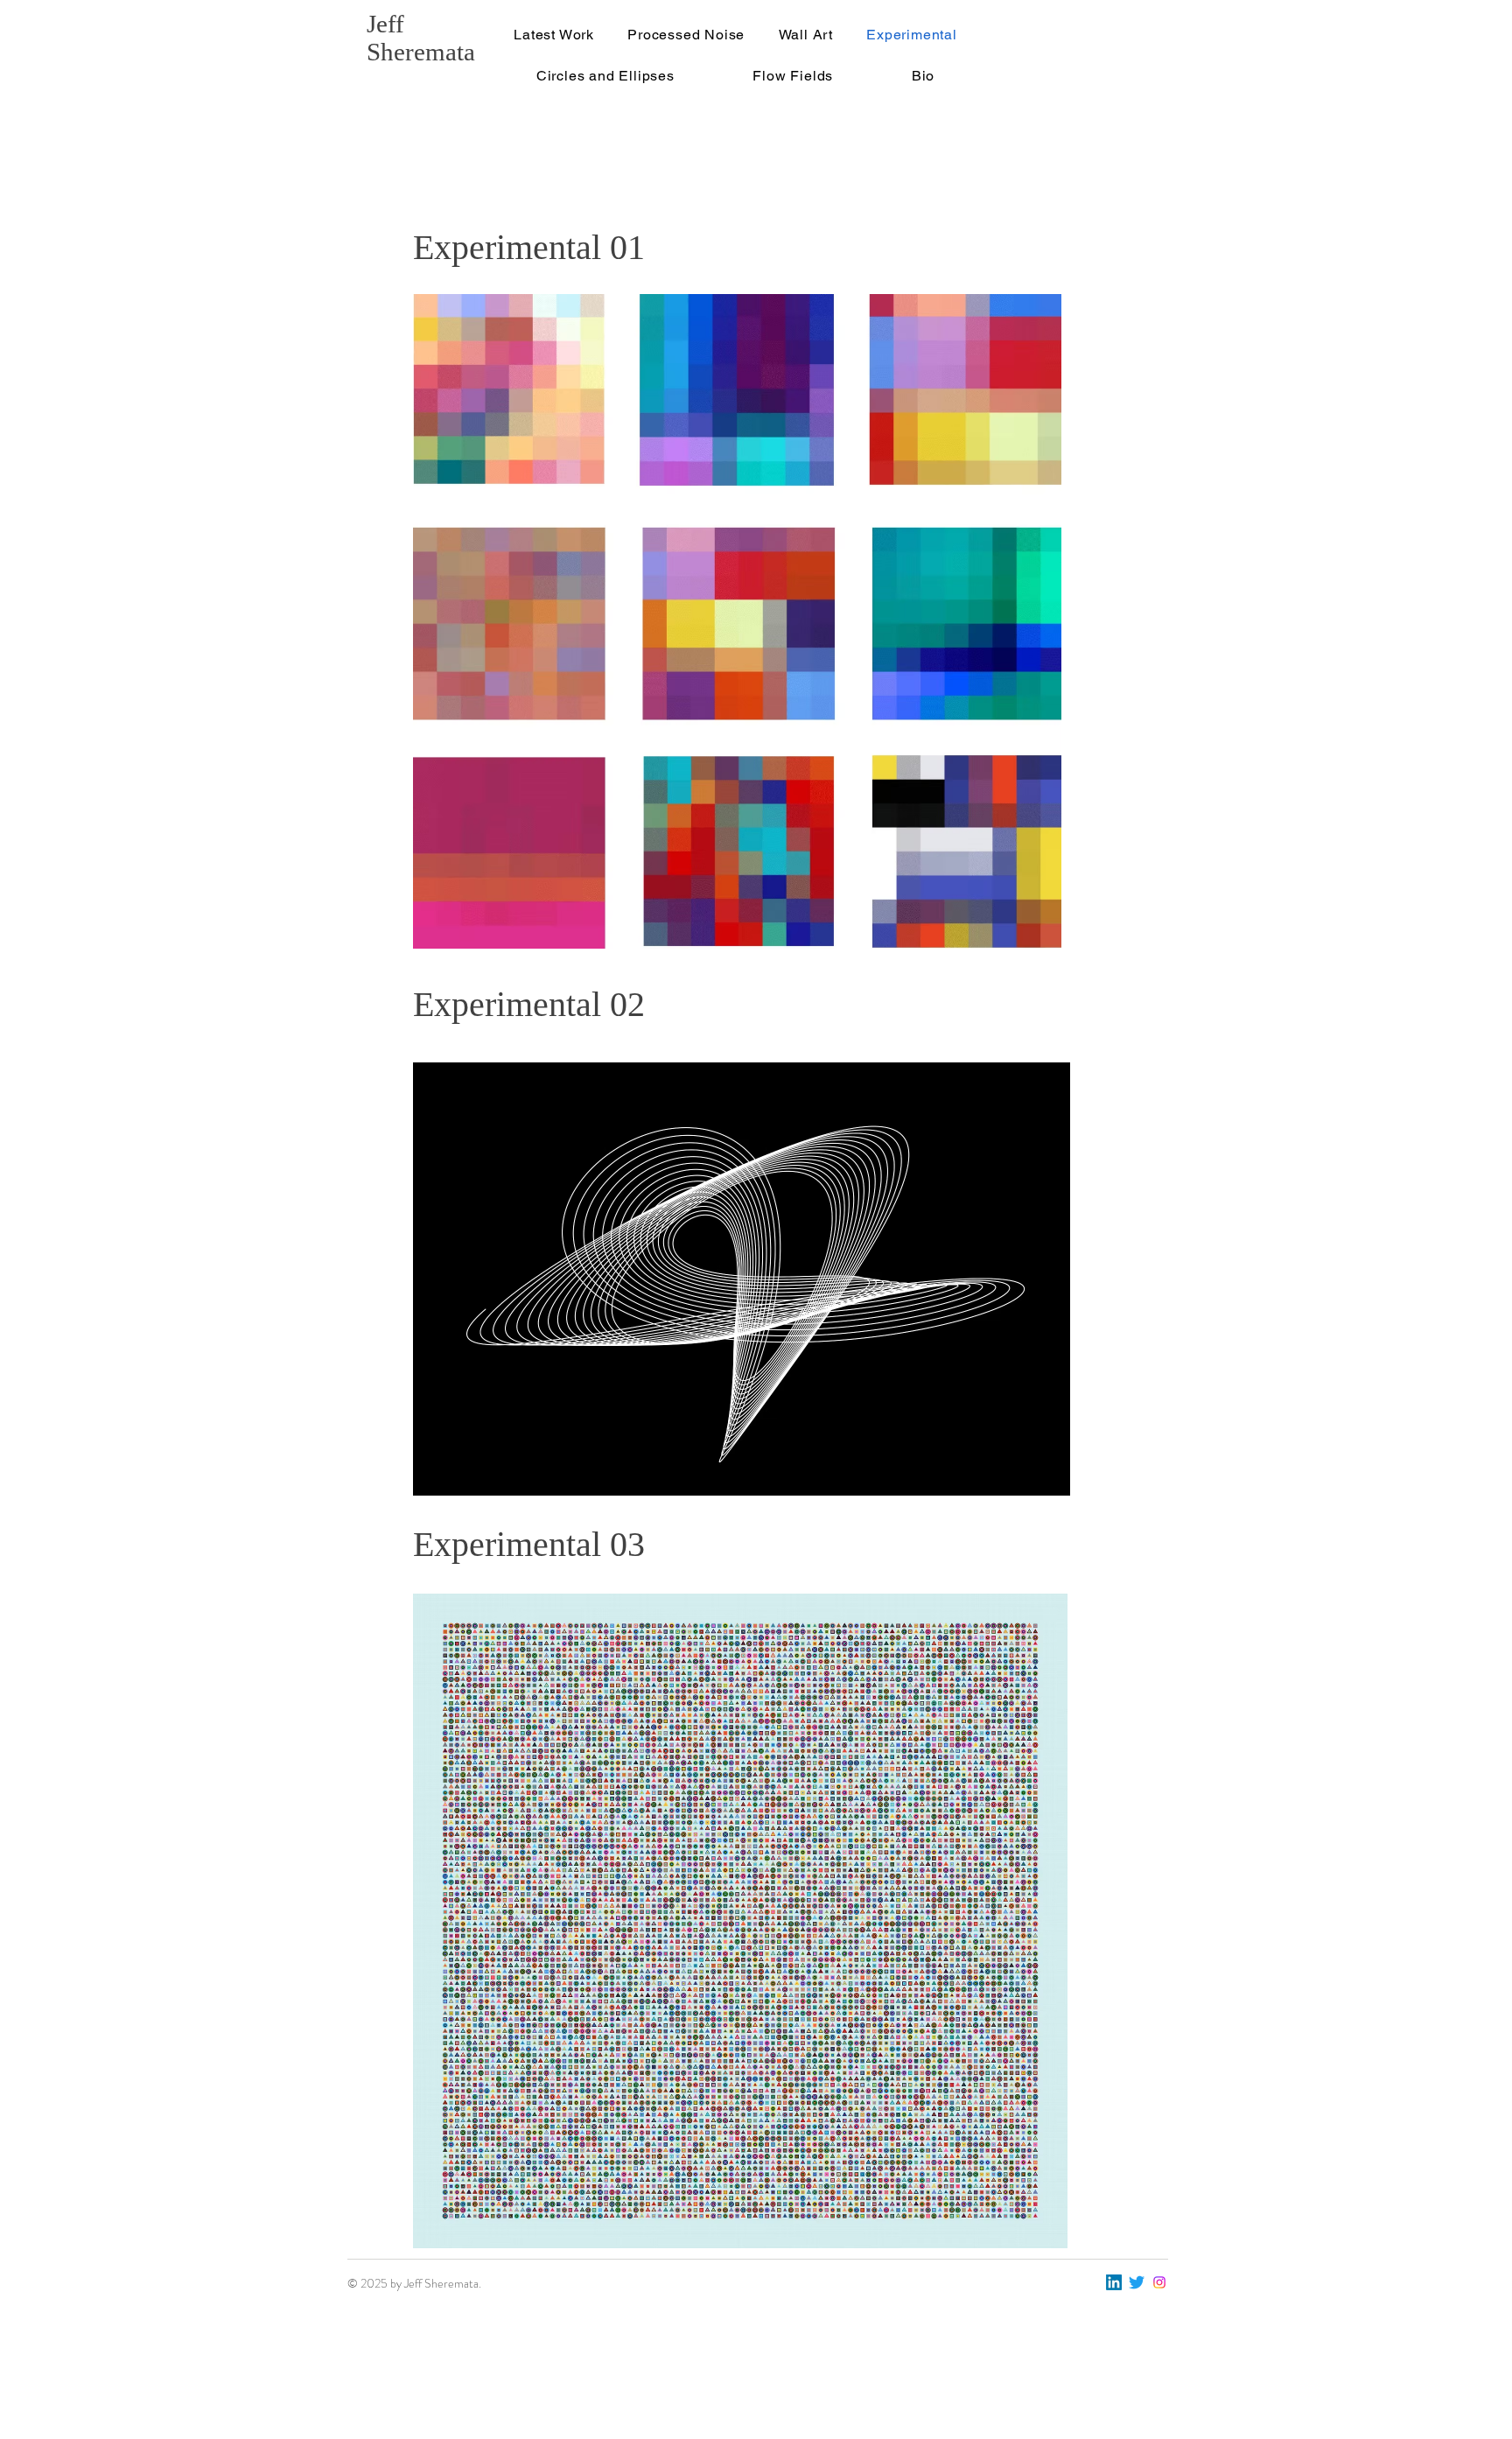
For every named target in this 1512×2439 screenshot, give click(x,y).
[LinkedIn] (1114, 2282)
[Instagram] (1159, 2282)
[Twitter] (1137, 2282)
